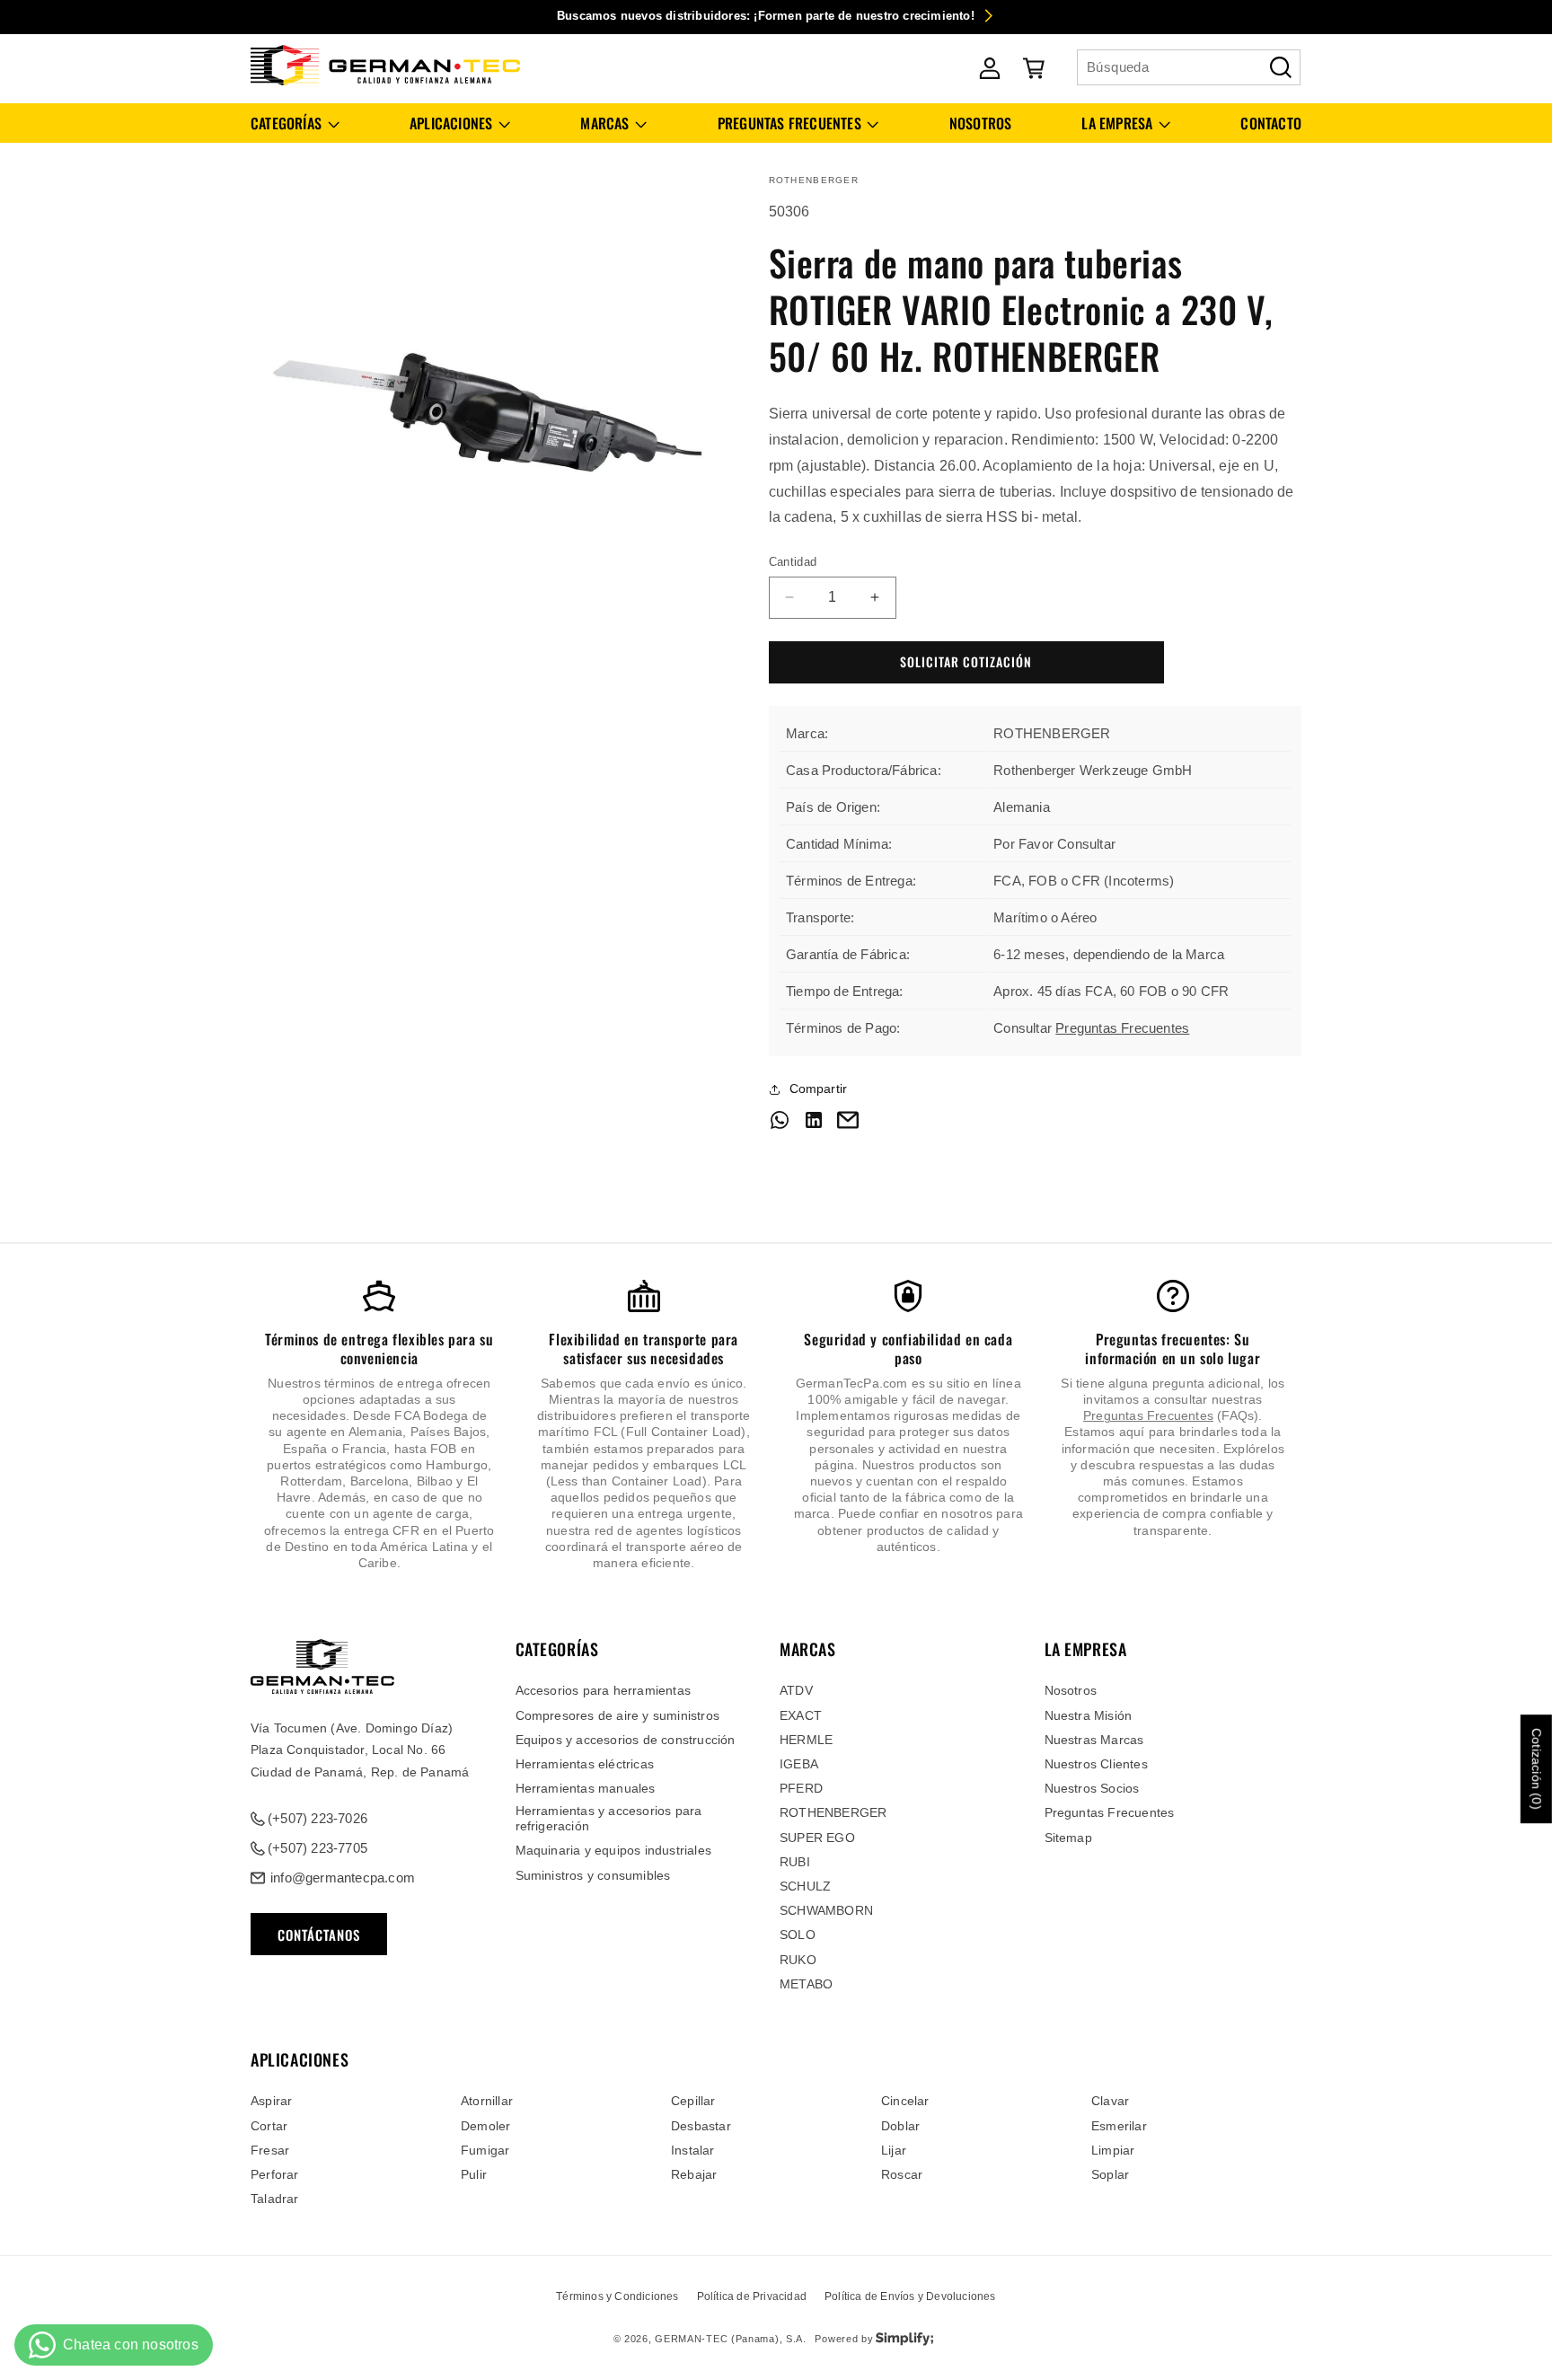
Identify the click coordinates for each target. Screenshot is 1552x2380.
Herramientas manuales (586, 1788)
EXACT (801, 1715)
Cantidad (793, 562)
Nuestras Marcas (1094, 1740)
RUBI (795, 1862)
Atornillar (487, 2101)
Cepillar (693, 2101)
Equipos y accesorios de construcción (626, 1740)
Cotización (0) (1537, 1770)
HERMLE (806, 1740)
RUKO (798, 1960)
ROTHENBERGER (833, 1812)
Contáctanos (319, 1935)
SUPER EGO (817, 1838)
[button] (295, 123)
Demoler (485, 2126)
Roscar (902, 2174)
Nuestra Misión (1089, 1715)
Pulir (474, 2174)
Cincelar (905, 2101)
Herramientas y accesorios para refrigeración (609, 1818)
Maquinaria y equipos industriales (614, 1850)
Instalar (693, 2150)
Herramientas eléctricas (585, 1764)
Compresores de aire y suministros (618, 1715)
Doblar (900, 2126)
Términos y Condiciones (617, 2296)
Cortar (269, 2126)
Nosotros (1071, 1690)
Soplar (1110, 2174)
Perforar (275, 2174)
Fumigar (485, 2150)
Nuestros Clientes (1096, 1764)
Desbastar (701, 2126)
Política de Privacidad (752, 2296)
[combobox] (1189, 67)
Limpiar (1113, 2150)
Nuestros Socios (1092, 1788)
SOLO (798, 1935)
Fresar (270, 2150)
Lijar (894, 2150)
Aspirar (271, 2101)
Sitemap (1068, 1838)
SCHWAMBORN (826, 1910)
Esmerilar (1119, 2126)
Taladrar (275, 2199)
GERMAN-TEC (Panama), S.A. (731, 2339)
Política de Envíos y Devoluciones (910, 2296)
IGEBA (799, 1764)
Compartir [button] (819, 1089)
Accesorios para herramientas (604, 1690)
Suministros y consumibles (593, 1875)
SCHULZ (805, 1886)
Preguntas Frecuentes (1122, 1028)
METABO (806, 1984)
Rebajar (694, 2174)
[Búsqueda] (1281, 67)
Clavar (1110, 2101)
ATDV (796, 1690)
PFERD (801, 1788)
